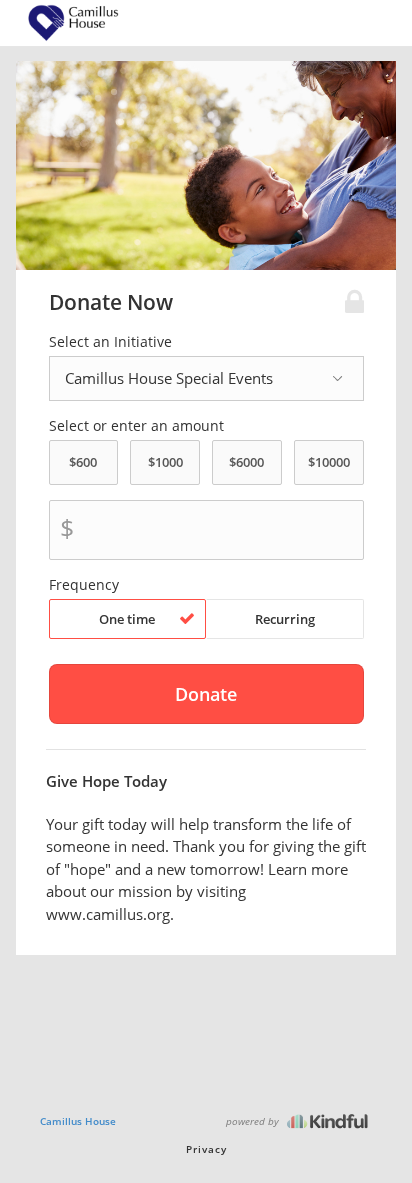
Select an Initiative (110, 342)
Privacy (206, 1149)
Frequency (84, 585)
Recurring (285, 619)
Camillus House (78, 1121)
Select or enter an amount (136, 426)
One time (127, 619)
